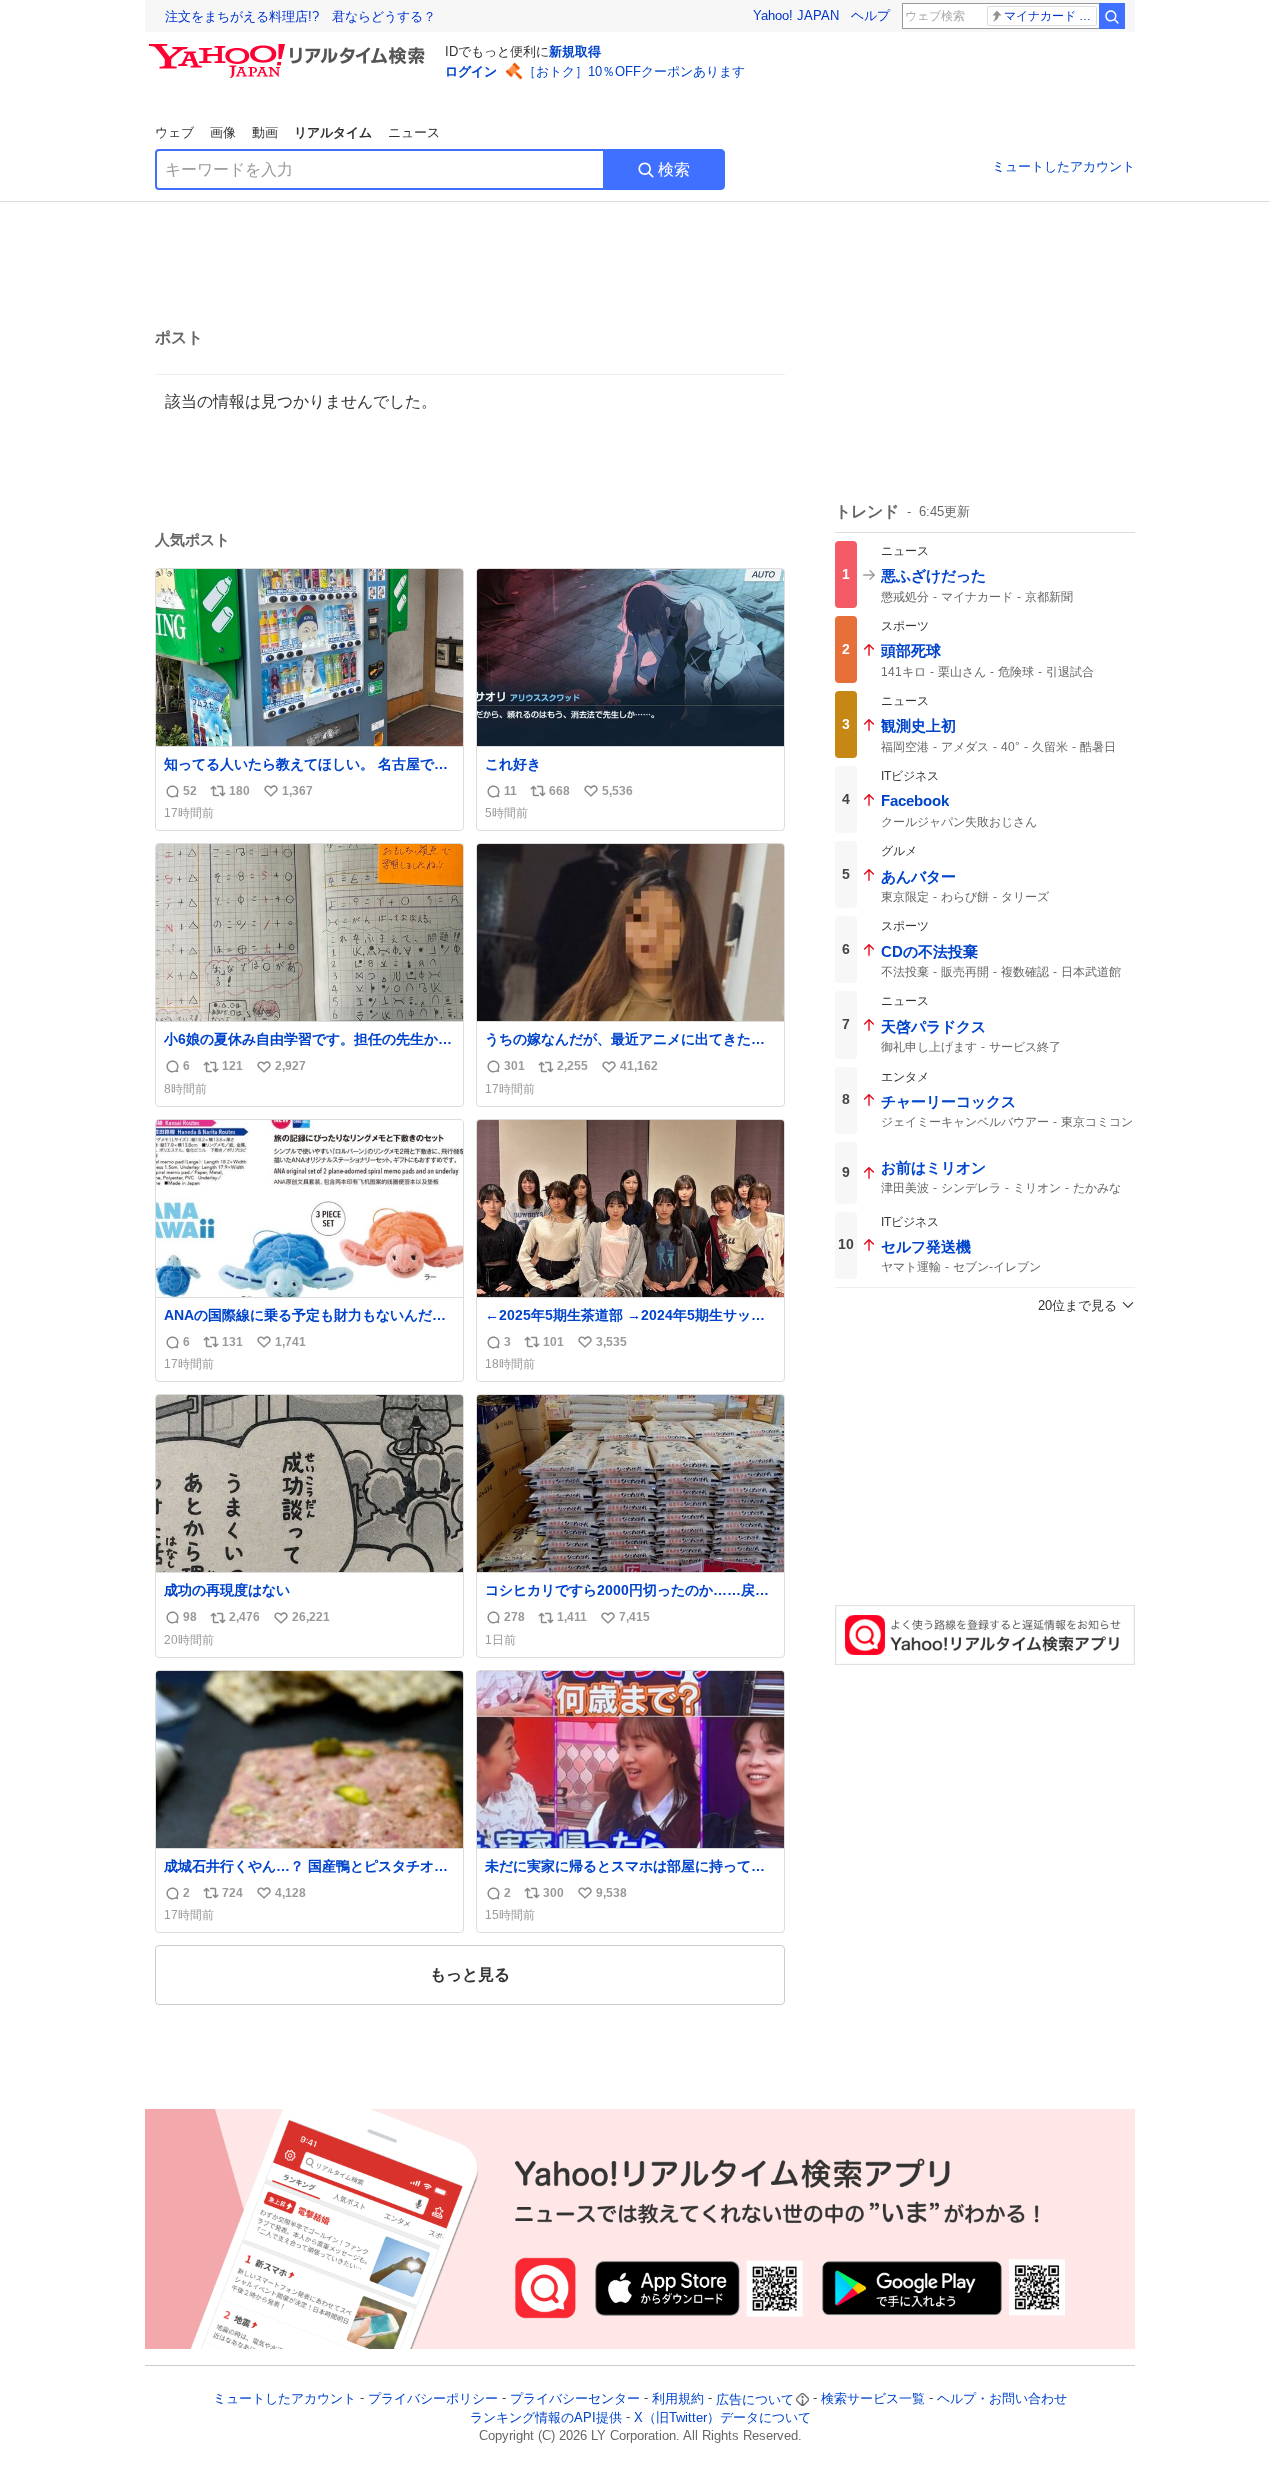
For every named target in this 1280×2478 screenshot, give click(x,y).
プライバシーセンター (575, 2399)
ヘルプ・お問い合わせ (1002, 2399)
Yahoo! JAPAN (796, 15)
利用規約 (678, 2399)
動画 (265, 132)
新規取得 (575, 51)
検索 (674, 169)
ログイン (471, 71)
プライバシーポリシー (433, 2399)
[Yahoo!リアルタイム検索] (290, 49)
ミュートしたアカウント (1063, 166)
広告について (755, 2399)
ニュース (414, 132)
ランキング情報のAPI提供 (546, 2417)
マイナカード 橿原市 (1050, 16)
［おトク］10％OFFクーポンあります (634, 71)
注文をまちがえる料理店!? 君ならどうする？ (300, 16)
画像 (223, 132)
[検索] (1112, 16)
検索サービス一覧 (873, 2399)
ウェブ (174, 132)
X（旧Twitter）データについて (722, 2417)
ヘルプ (870, 15)
